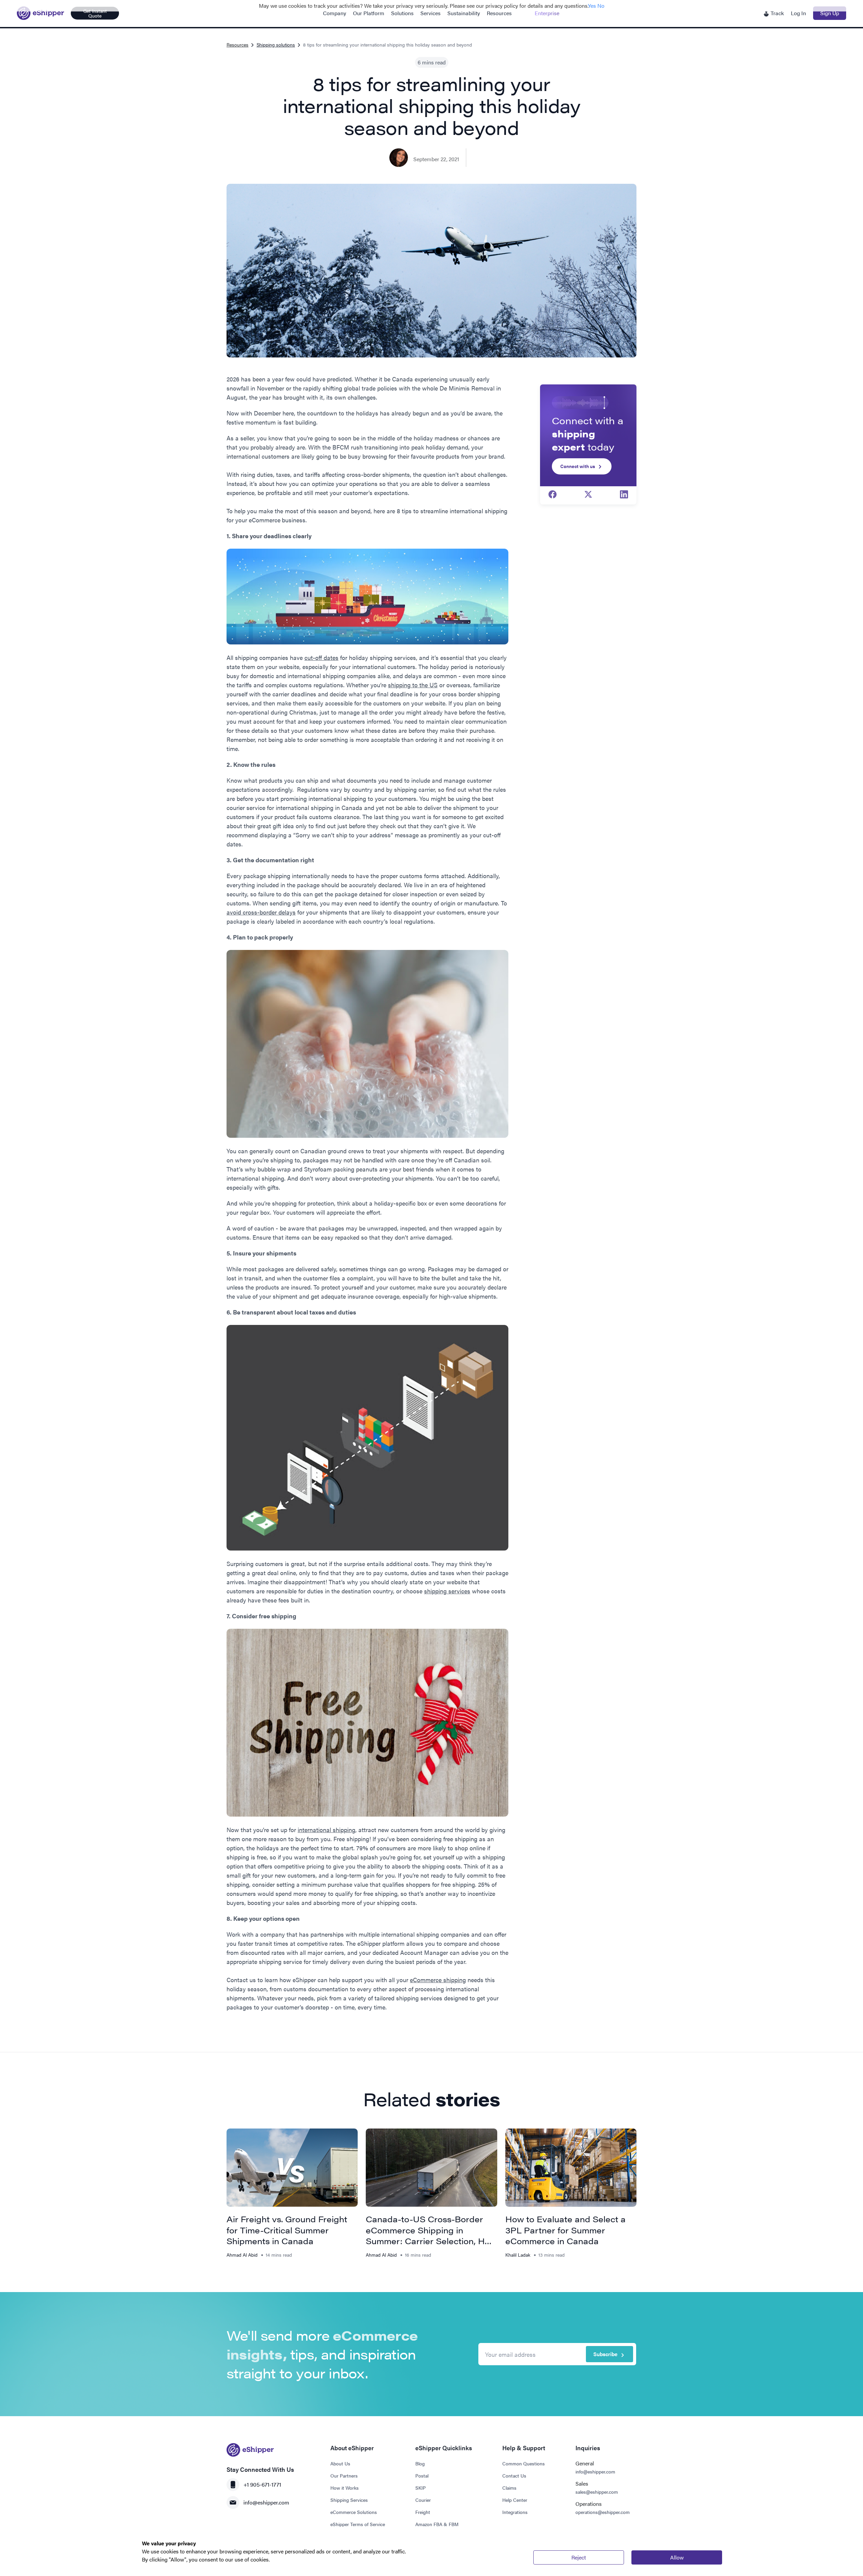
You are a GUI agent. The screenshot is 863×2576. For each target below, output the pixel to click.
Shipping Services (349, 2500)
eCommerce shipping (438, 1980)
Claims (509, 2488)
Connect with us (578, 466)
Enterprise (547, 13)
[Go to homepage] (40, 13)
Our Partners (344, 2476)
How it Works (345, 2488)
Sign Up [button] (830, 13)
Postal (422, 2476)
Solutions (402, 13)
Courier (423, 2500)
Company (335, 13)
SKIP (421, 2488)
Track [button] (777, 13)
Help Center (515, 2500)
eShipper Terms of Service (358, 2524)
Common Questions (524, 2463)
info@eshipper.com (266, 2502)
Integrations (515, 2512)
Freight (423, 2512)
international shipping (326, 1830)
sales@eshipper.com (597, 2492)
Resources (499, 13)
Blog (420, 2463)
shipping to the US (413, 685)
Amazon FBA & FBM (437, 2524)
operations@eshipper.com (603, 2512)
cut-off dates (321, 657)
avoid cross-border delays (261, 912)
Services (430, 13)
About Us (340, 2463)
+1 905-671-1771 (262, 2484)
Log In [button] (798, 13)
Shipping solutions (276, 45)
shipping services (447, 1591)
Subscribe (605, 2354)
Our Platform (369, 13)
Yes (592, 6)
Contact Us (514, 2476)
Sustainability (464, 13)
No (601, 6)
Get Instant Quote (95, 13)
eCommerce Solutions (354, 2512)
